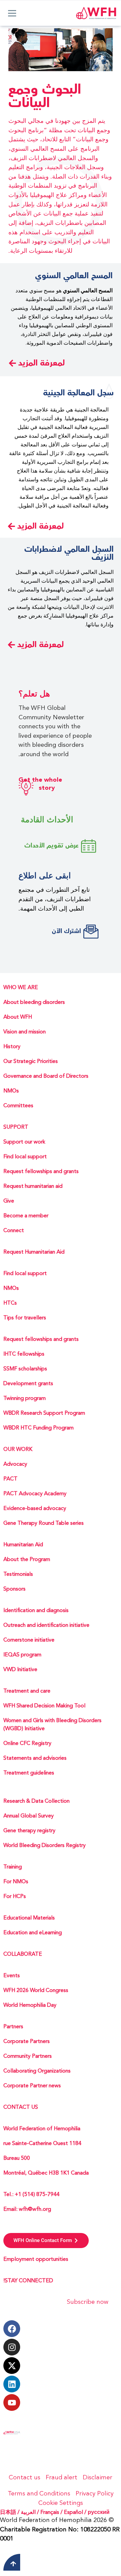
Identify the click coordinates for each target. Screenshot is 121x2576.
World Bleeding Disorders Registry (45, 1846)
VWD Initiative (20, 1670)
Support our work (24, 1142)
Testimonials (18, 1574)
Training (13, 1867)
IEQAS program (22, 1655)
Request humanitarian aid (33, 1186)
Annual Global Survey (29, 1816)
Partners (13, 2027)
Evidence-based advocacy (35, 1509)
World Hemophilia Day (30, 2005)
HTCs (10, 1303)
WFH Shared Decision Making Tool (44, 1706)
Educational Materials (29, 1918)
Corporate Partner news (32, 2086)
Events (12, 1976)
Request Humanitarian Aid (34, 1252)
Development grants (28, 1384)
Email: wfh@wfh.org (27, 2209)
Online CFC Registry (27, 1744)
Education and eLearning (33, 1933)
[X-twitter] (12, 2366)
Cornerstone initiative (29, 1640)
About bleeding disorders (34, 1003)
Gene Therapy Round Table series (44, 1523)
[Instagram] (12, 2347)
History (12, 1047)
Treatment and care (27, 1691)
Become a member (26, 1216)
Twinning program (25, 1399)
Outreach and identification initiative (46, 1625)
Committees (18, 1106)
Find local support (25, 1157)
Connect (14, 1231)
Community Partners (28, 2056)
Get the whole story (40, 784)
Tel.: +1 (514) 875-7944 (31, 2195)
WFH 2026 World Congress (36, 1991)
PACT (10, 1479)
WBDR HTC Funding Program (38, 1428)
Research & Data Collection (36, 1801)
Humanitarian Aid (23, 1545)
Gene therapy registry (29, 1831)
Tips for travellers (25, 1318)
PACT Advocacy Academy (35, 1494)
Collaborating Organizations (37, 2071)
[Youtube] (12, 2402)
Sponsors (14, 1589)
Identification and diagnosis (36, 1611)
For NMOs (16, 1882)
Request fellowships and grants (41, 1172)
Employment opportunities (36, 2259)
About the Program (27, 1560)
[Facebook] (12, 2329)
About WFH (18, 1017)
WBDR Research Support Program (44, 1413)
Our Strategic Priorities (31, 1062)
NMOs (11, 1091)
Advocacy (15, 1464)
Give (9, 1201)
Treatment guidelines (29, 1773)
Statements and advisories (35, 1758)
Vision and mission (25, 1032)
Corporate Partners (27, 2042)
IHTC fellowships (24, 1354)
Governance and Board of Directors (46, 1076)
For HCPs (15, 1897)
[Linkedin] (12, 2384)
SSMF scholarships (25, 1369)
